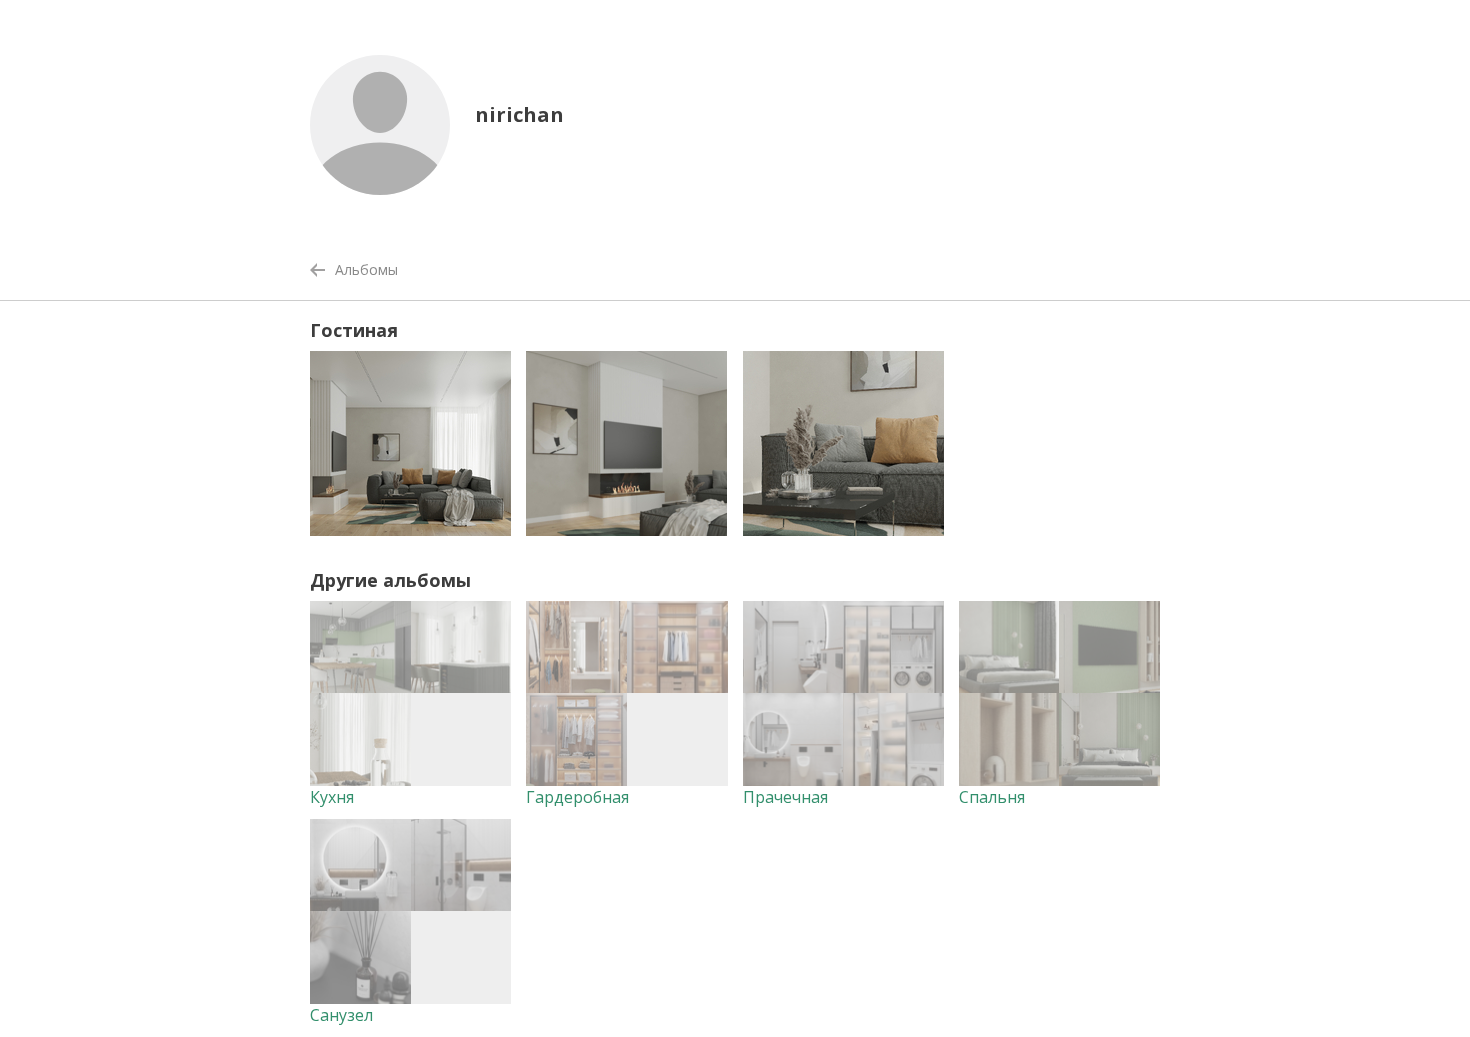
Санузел (341, 1015)
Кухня (332, 797)
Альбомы (366, 269)
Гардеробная (577, 797)
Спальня (992, 797)
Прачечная (785, 797)
